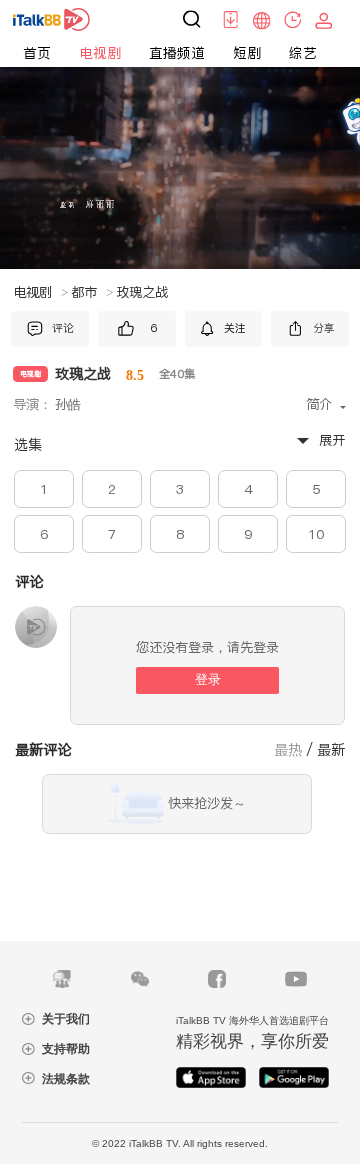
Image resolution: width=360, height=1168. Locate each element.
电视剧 (100, 53)
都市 (92, 292)
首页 (37, 53)
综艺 (303, 53)
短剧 (247, 53)
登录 (208, 679)
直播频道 (177, 53)
